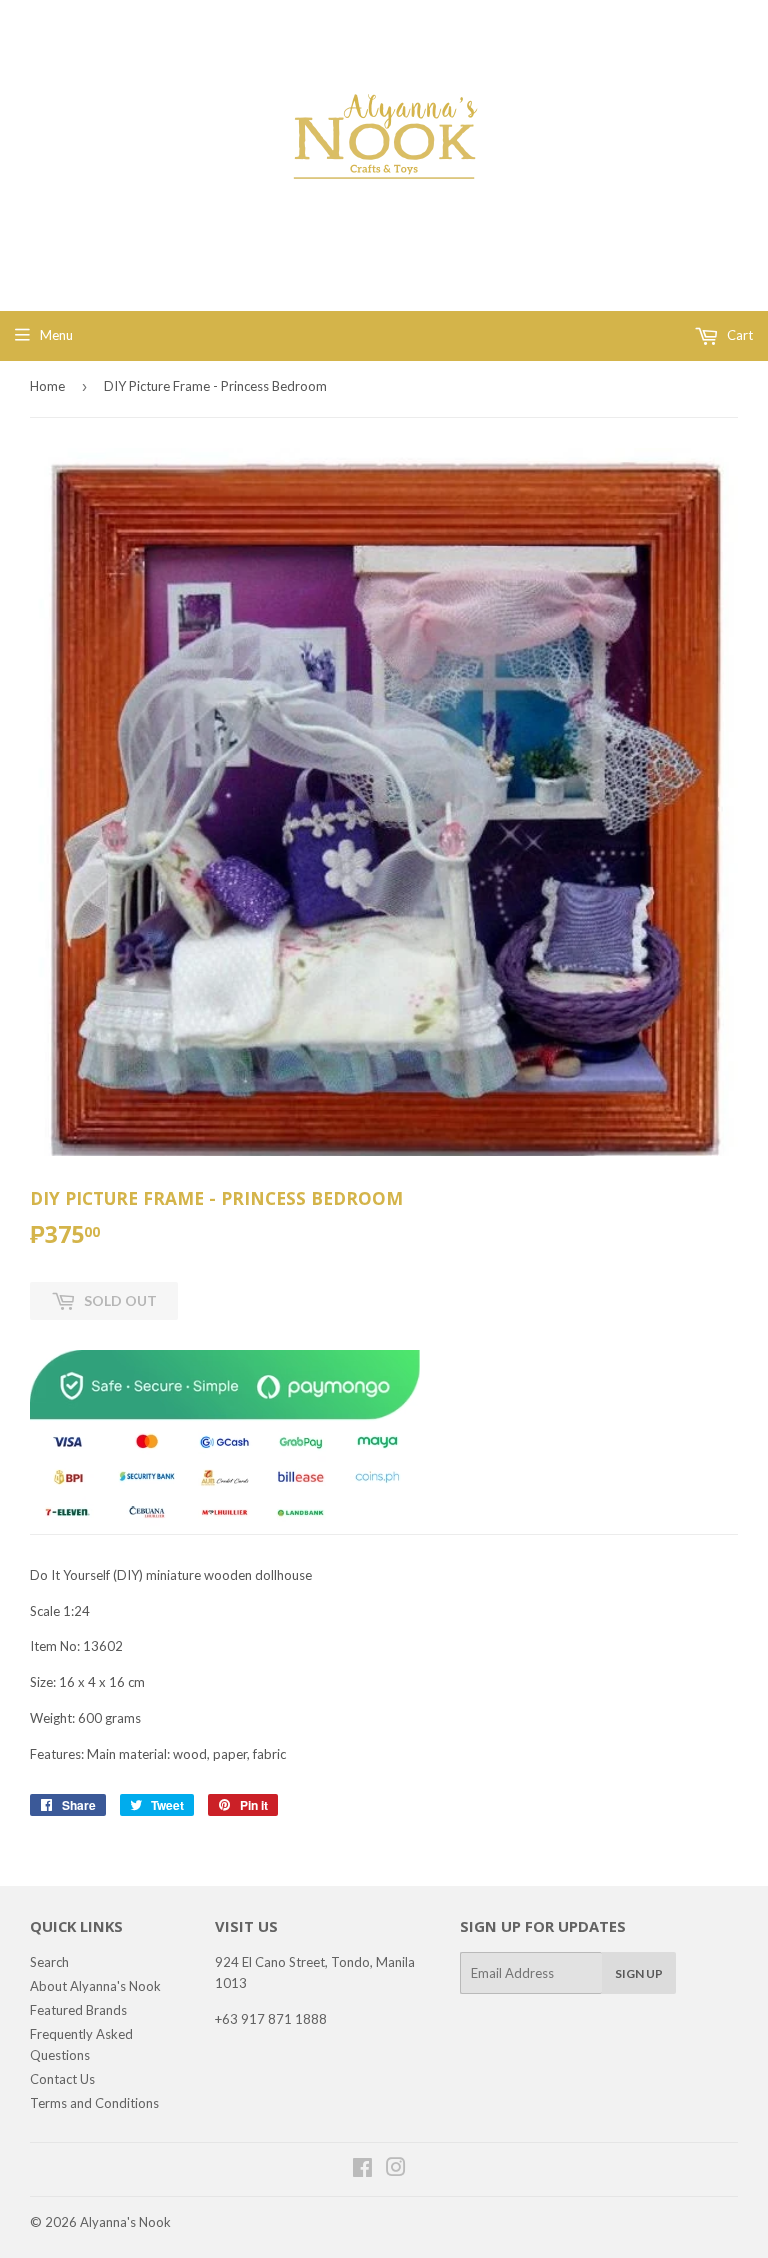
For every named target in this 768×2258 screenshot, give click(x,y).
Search (49, 1962)
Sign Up (639, 1973)
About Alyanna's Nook (95, 1986)
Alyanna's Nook (125, 2222)
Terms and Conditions (94, 2103)
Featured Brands (78, 2010)
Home (47, 386)
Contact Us (62, 2079)
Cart (738, 335)
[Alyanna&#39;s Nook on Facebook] (362, 2170)
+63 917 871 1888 (271, 2019)
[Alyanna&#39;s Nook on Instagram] (396, 2170)
